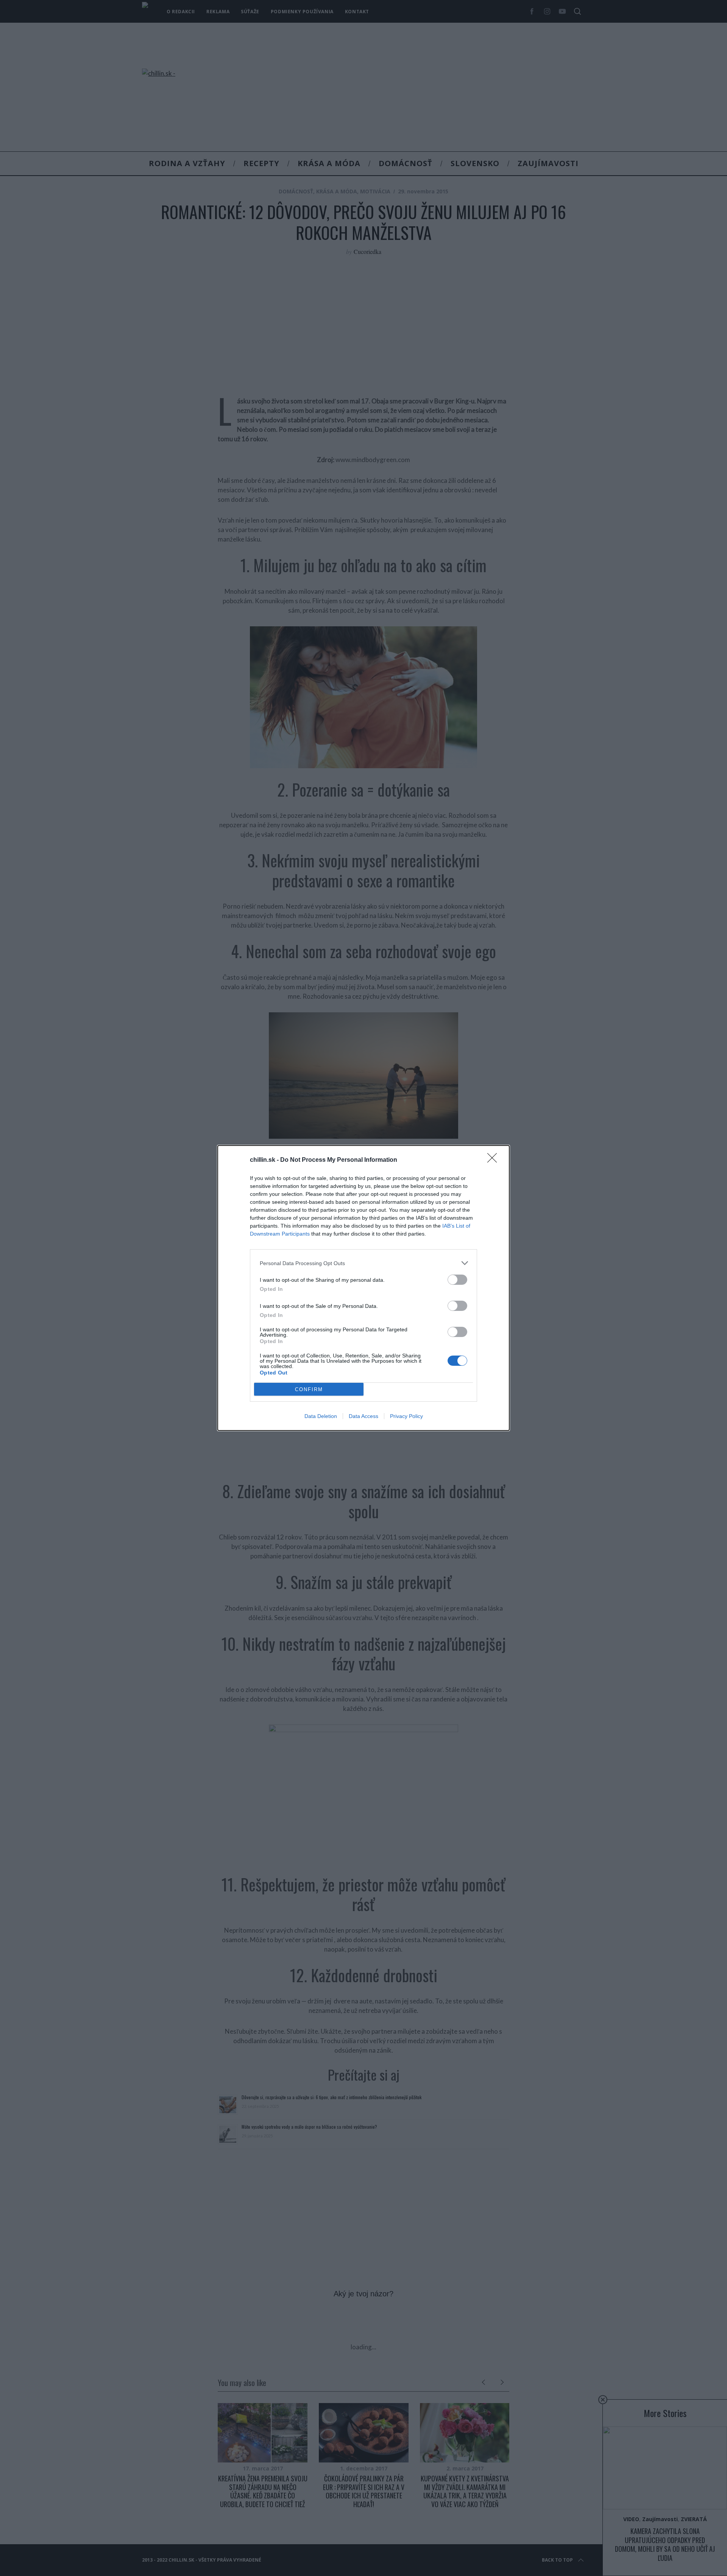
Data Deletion (321, 1416)
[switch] (457, 1280)
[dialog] (363, 1288)
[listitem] (363, 1263)
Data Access (363, 1416)
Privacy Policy (406, 1416)
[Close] (495, 1160)
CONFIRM (309, 1389)
